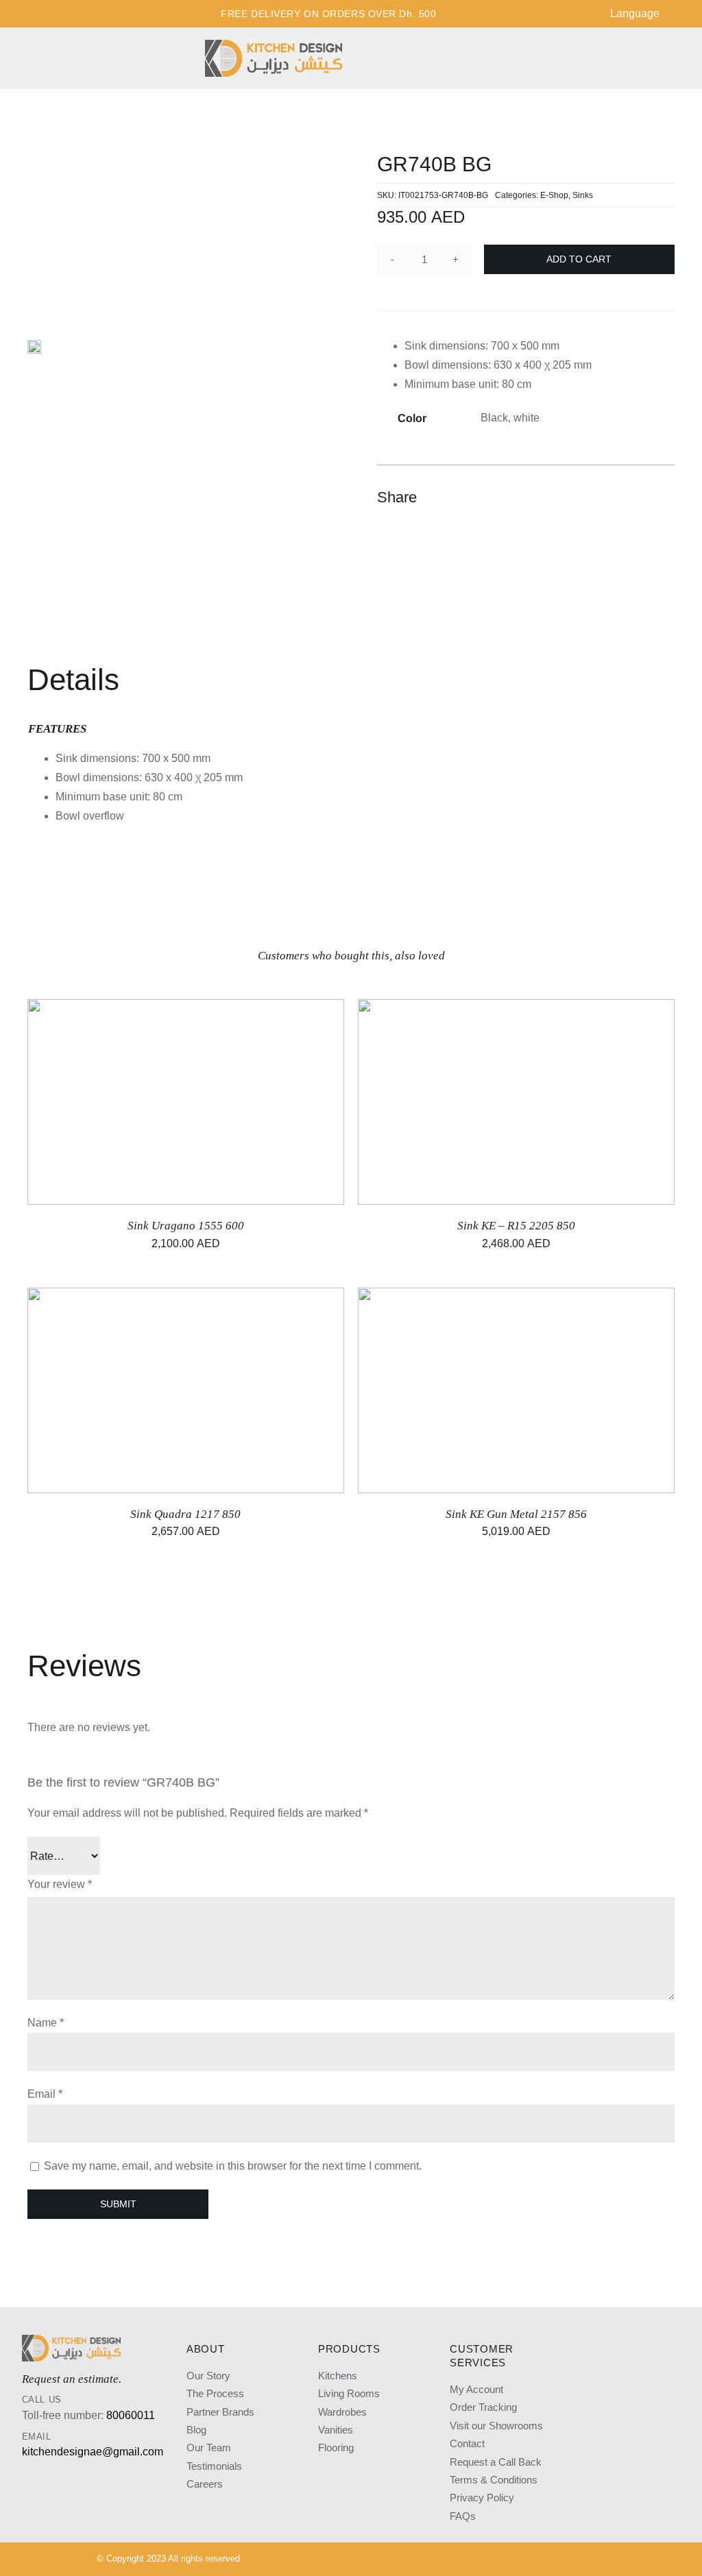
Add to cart (579, 259)
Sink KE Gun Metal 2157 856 (516, 1514)
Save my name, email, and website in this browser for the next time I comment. (233, 2166)
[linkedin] (545, 2560)
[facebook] (498, 2560)
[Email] (662, 498)
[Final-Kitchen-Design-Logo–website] (274, 45)
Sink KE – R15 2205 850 (516, 1226)
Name (46, 2023)
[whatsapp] (592, 2560)
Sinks (583, 195)
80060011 (131, 2415)
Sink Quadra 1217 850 (185, 1514)
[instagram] (475, 2560)
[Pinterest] (638, 498)
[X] (613, 498)
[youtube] (522, 2560)
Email (45, 2094)
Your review (60, 1884)
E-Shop (554, 195)
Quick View (231, 1104)
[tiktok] (568, 2560)
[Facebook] (588, 498)
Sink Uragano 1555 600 (186, 1226)
